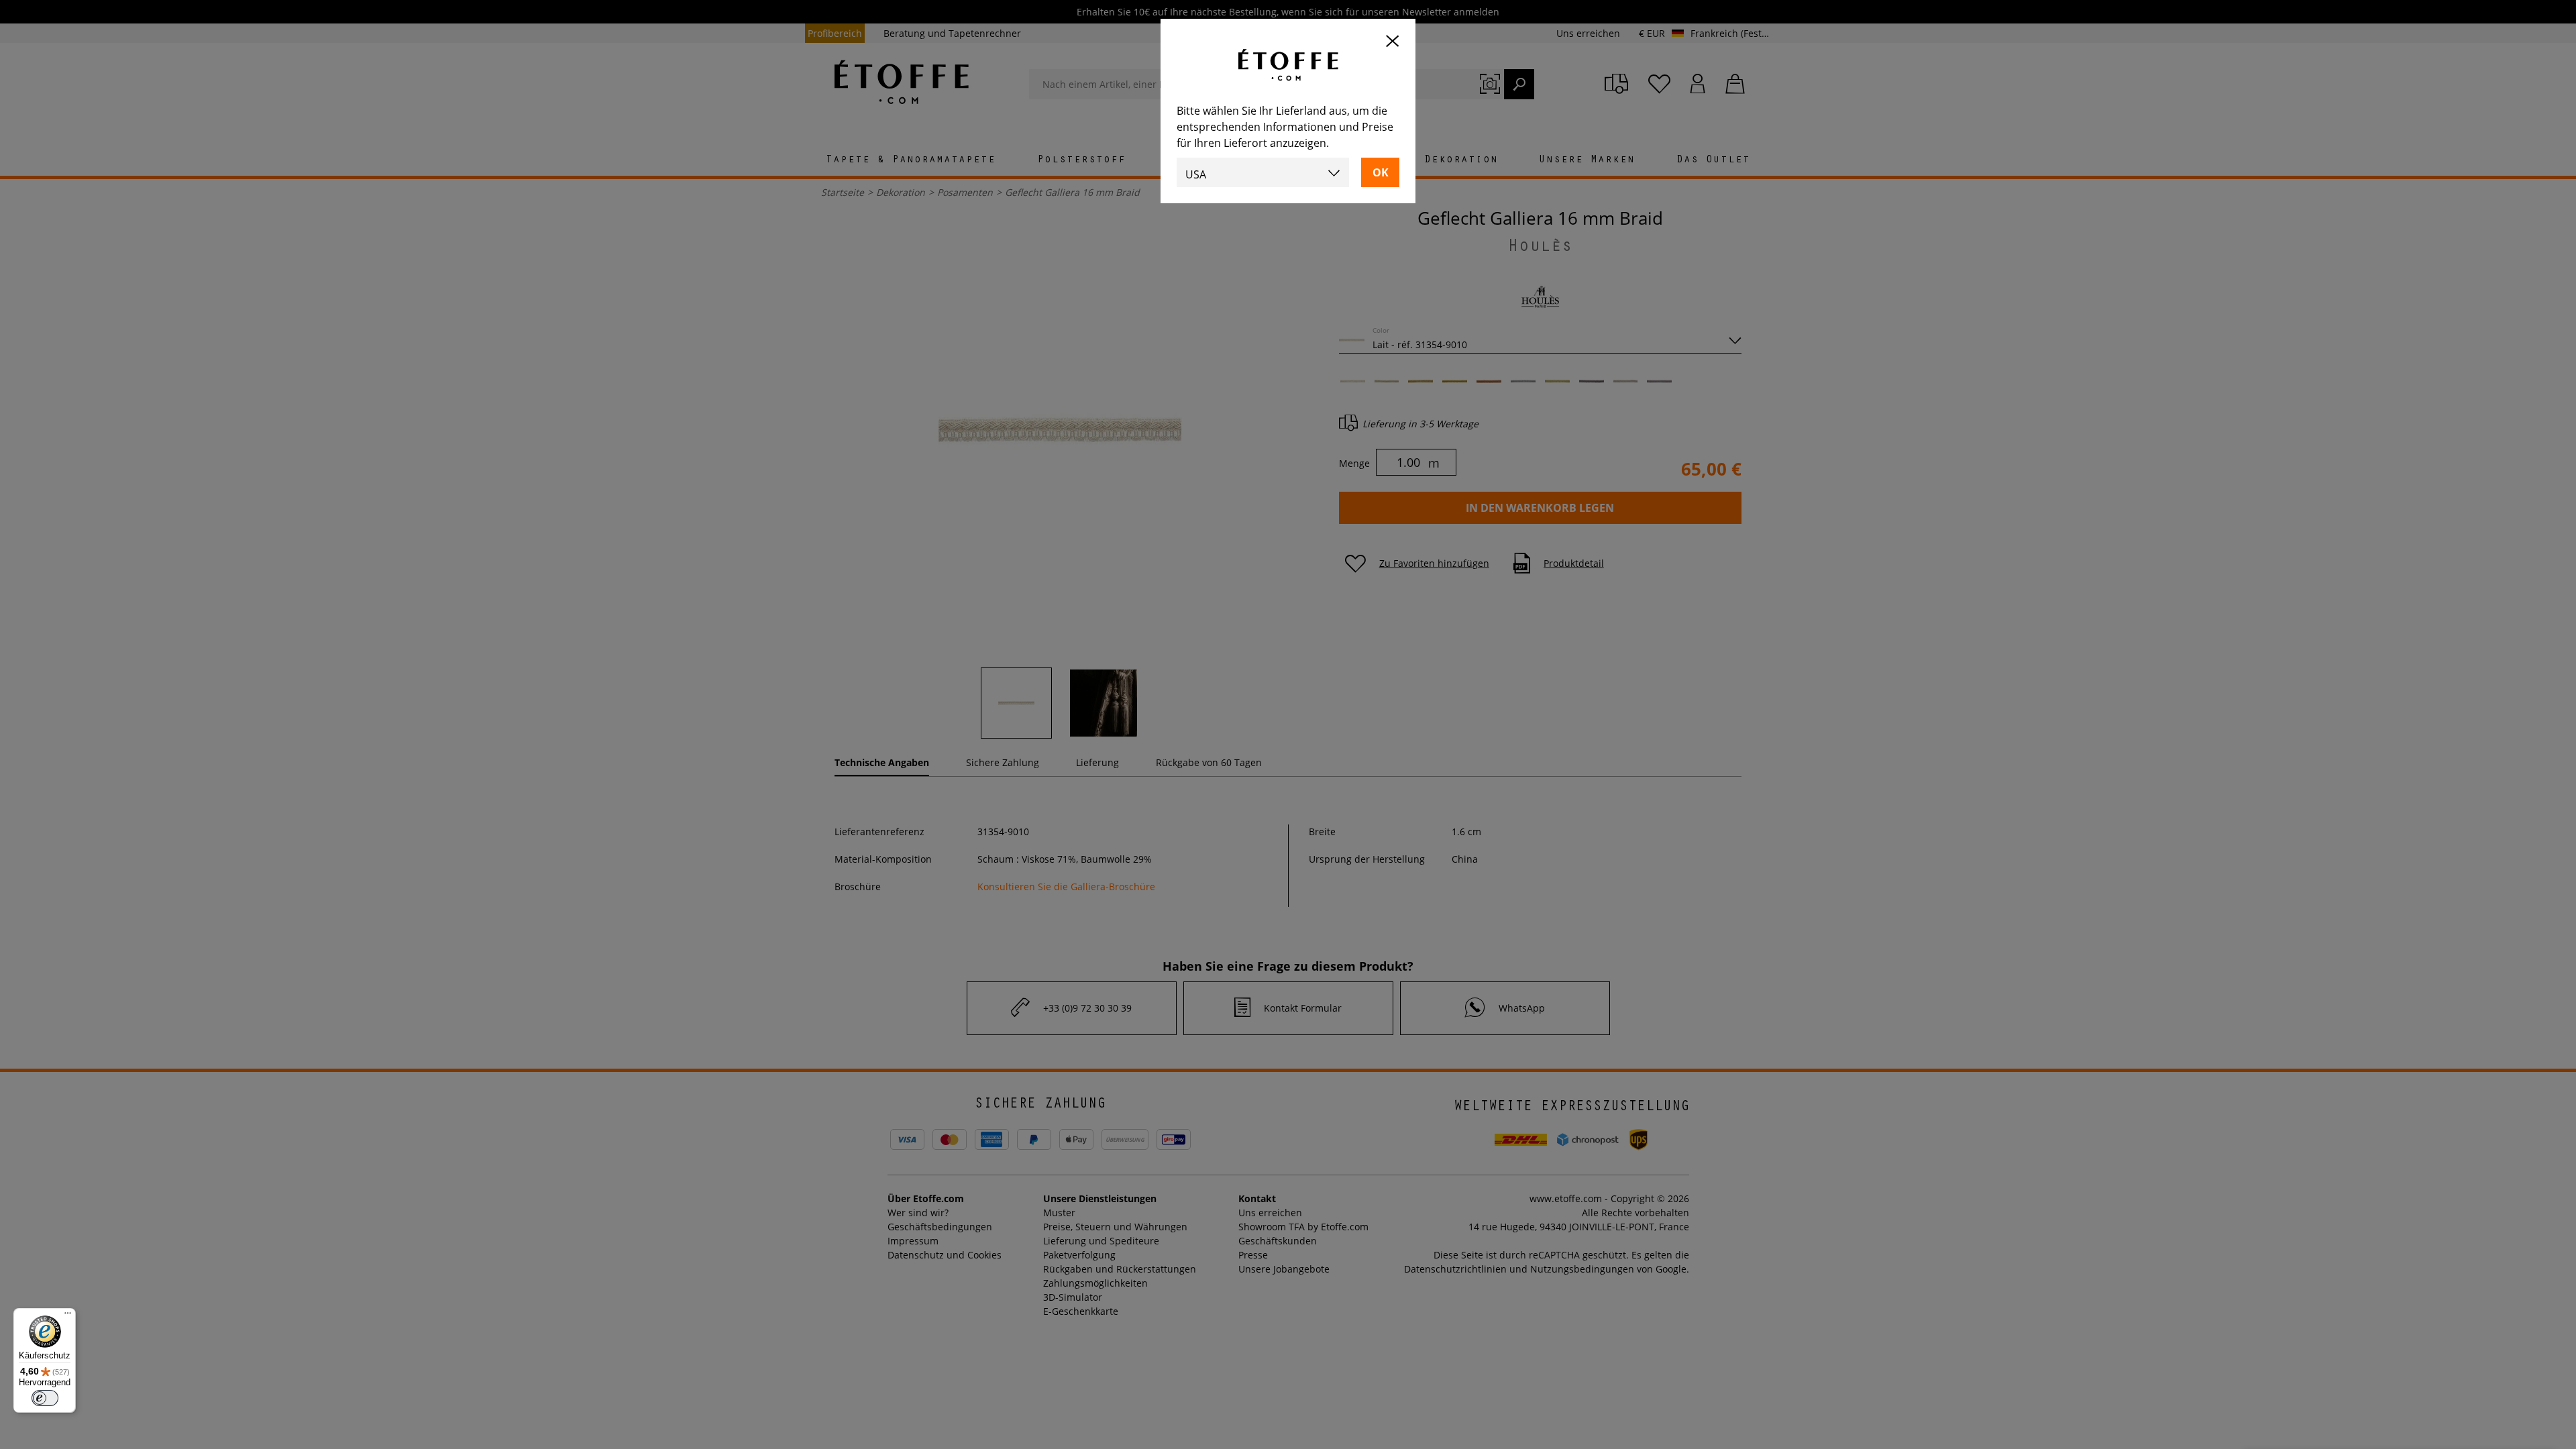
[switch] (45, 1398)
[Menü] (68, 1316)
